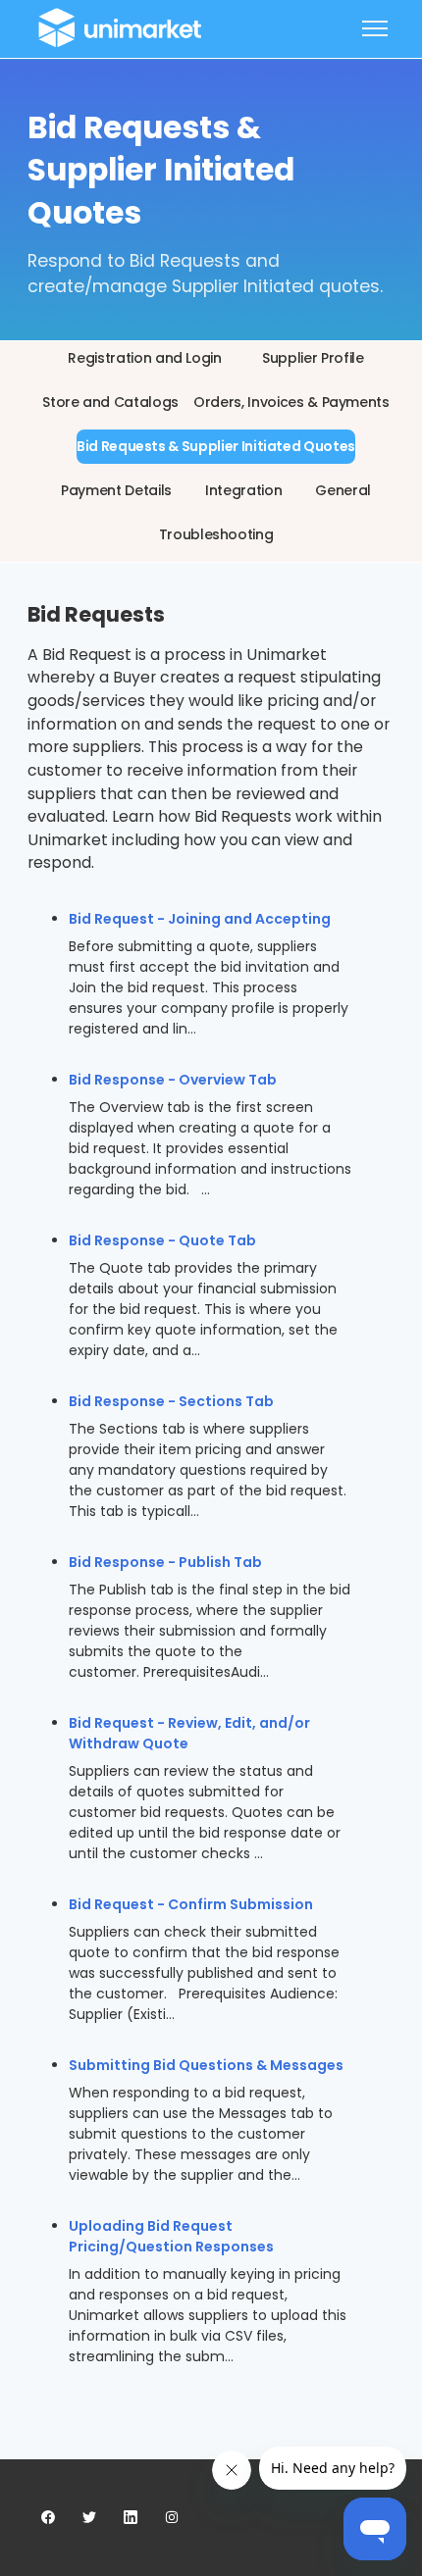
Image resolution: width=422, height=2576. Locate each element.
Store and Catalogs (110, 402)
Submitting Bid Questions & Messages (206, 2065)
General (343, 490)
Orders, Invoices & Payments (291, 402)
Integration (243, 490)
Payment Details (116, 490)
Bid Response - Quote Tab (162, 1240)
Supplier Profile (313, 358)
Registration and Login (144, 358)
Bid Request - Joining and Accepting (200, 919)
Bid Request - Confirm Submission (191, 1904)
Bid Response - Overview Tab (173, 1080)
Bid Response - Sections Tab (171, 1401)
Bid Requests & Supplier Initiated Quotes (216, 446)
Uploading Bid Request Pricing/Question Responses (171, 2236)
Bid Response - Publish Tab (165, 1562)
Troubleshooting (216, 534)
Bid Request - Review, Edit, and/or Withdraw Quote (189, 1733)
